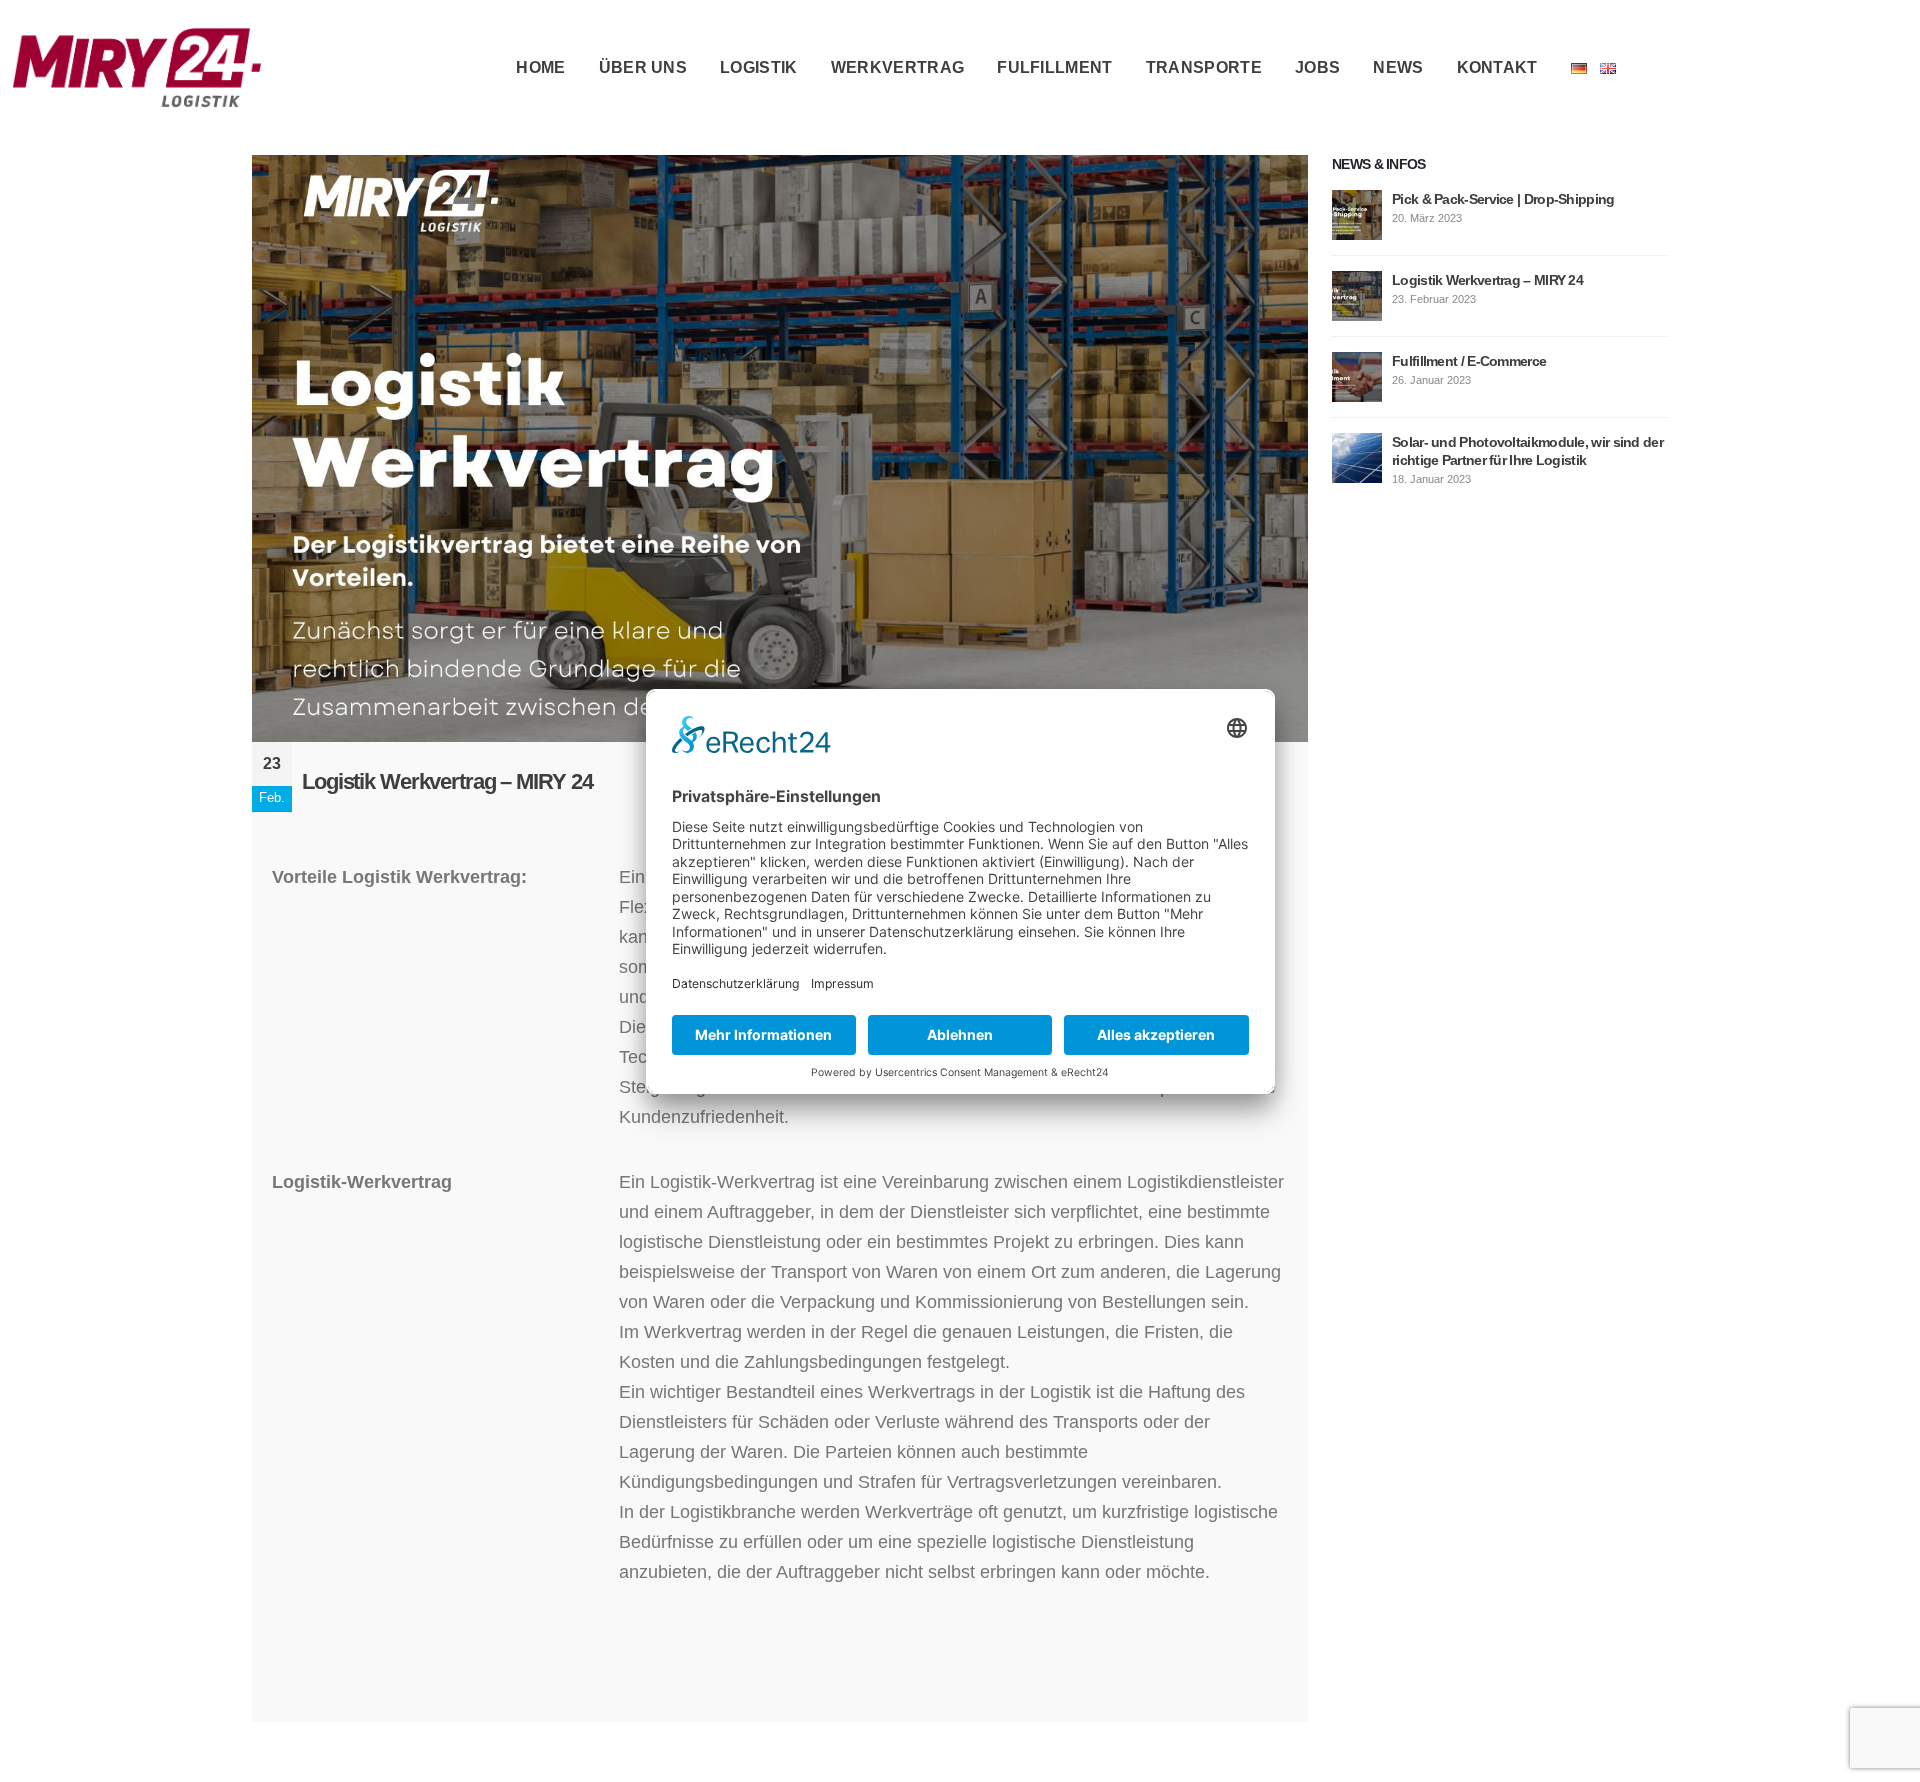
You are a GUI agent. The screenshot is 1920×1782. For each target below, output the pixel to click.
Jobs (1317, 67)
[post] (1357, 214)
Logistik (759, 67)
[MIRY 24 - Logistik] (137, 67)
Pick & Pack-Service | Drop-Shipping (1503, 199)
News (1398, 67)
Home (540, 67)
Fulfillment (1055, 67)
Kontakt (1497, 67)
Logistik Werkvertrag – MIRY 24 (1487, 280)
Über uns (643, 67)
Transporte (1204, 67)
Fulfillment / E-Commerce (1469, 361)
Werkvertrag (898, 67)
